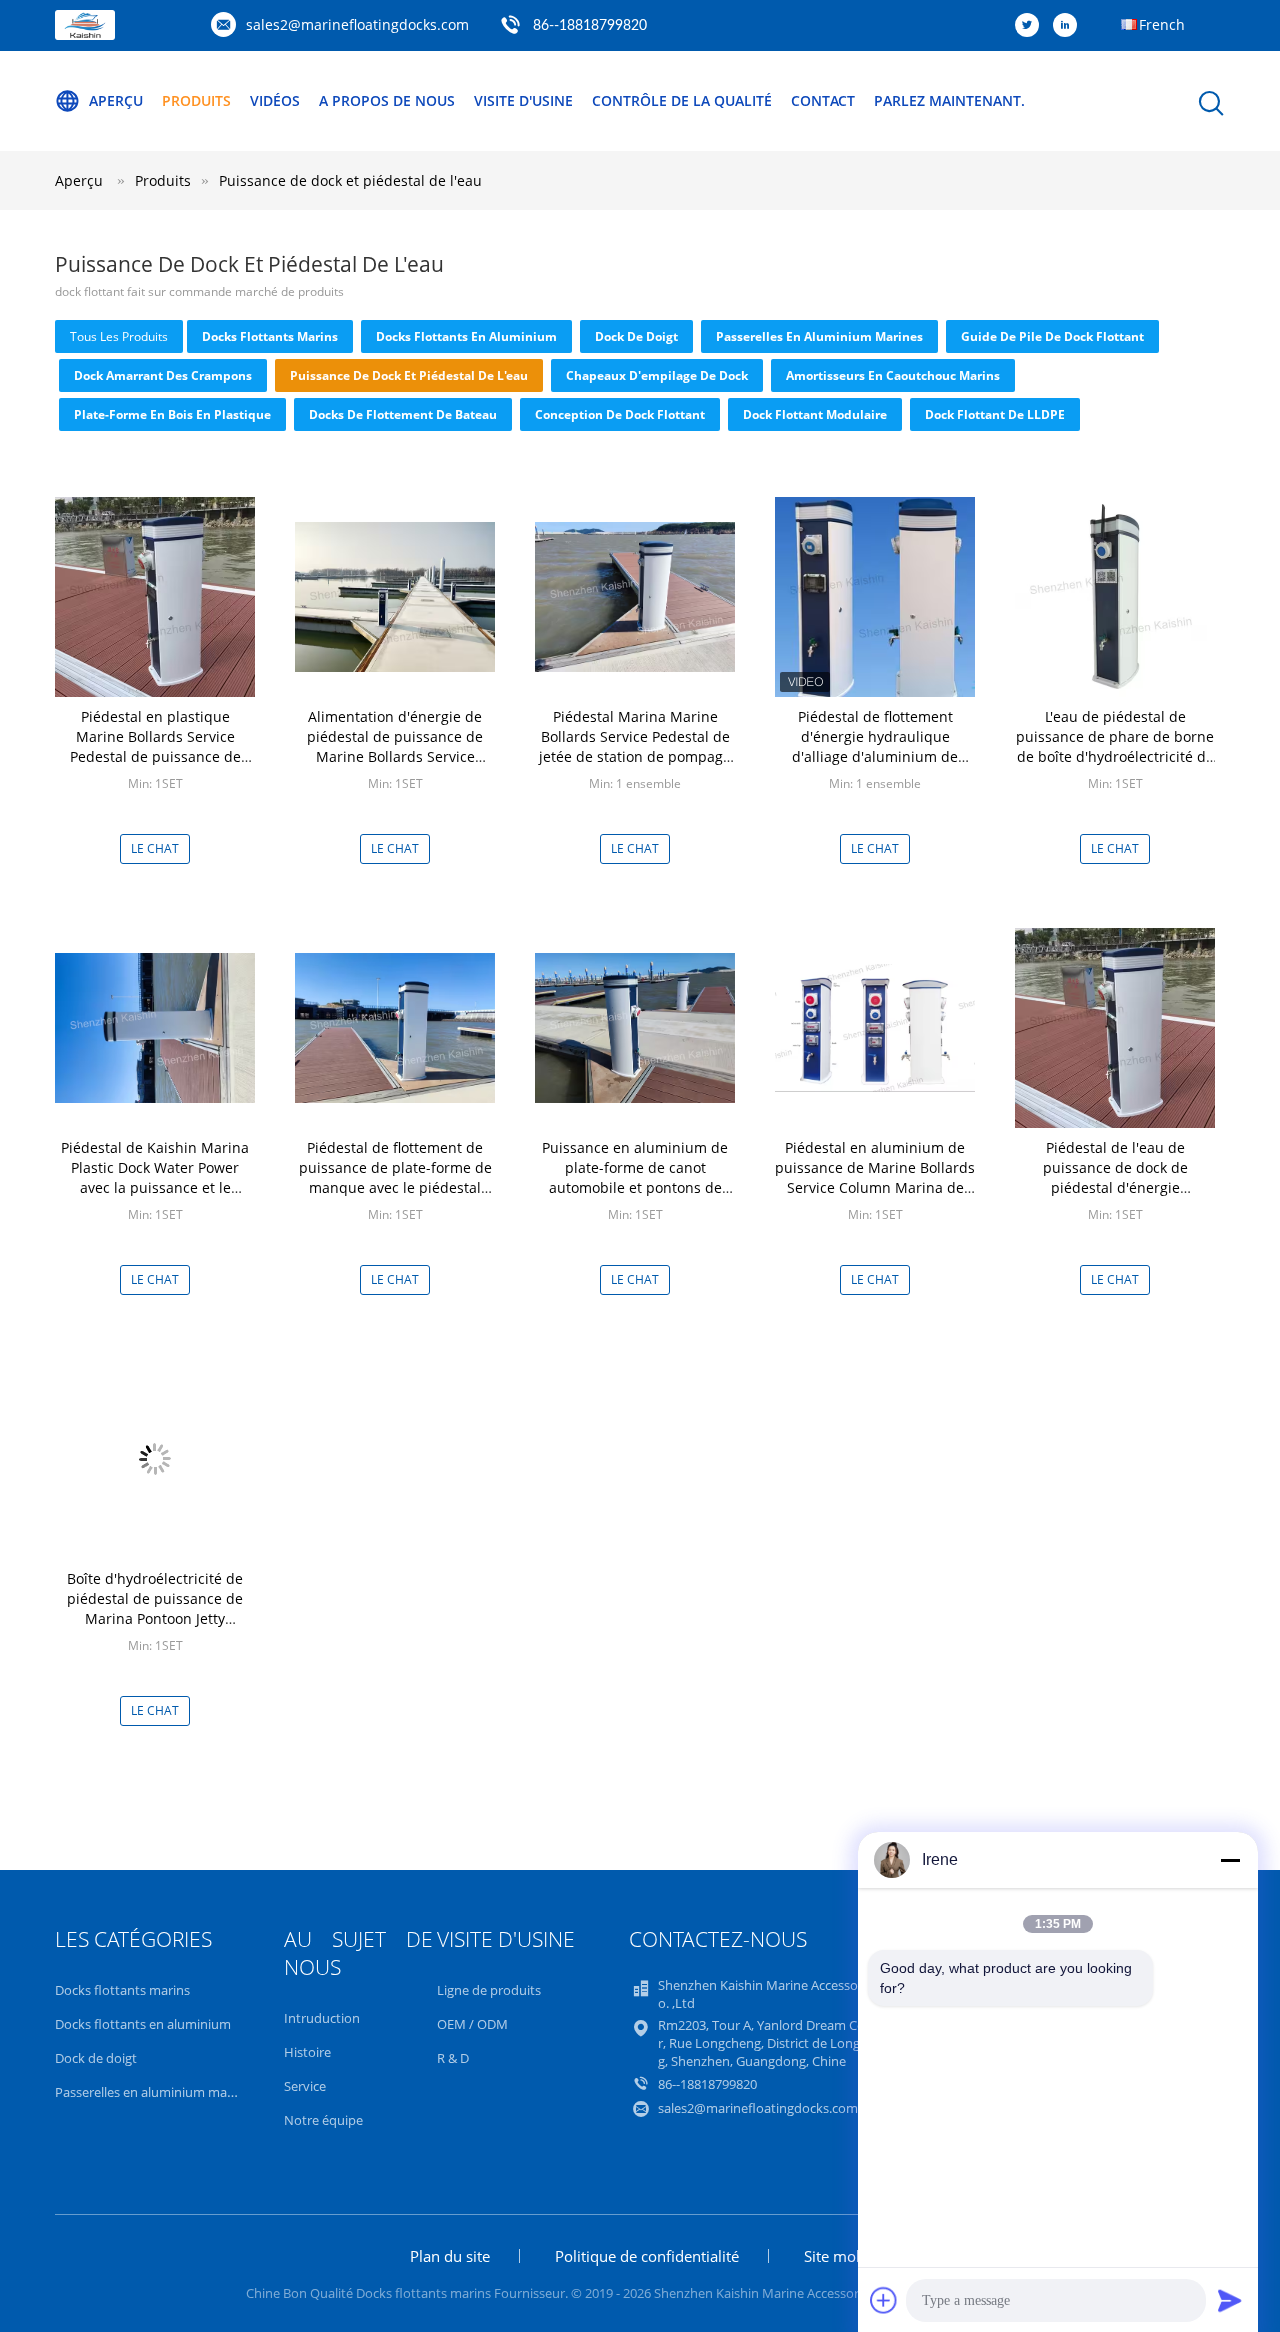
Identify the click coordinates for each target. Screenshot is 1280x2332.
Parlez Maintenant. (949, 100)
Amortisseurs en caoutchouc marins (893, 375)
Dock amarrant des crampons (163, 375)
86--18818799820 (590, 26)
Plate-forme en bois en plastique (172, 414)
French (1162, 24)
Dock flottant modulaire (815, 414)
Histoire (307, 2052)
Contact (823, 100)
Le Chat (155, 848)
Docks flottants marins (270, 336)
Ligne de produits (489, 1990)
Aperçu (116, 100)
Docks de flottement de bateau (403, 414)
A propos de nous (387, 100)
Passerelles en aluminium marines (819, 336)
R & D (453, 2058)
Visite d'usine (523, 100)
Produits (196, 100)
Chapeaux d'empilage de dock (657, 375)
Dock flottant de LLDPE (995, 414)
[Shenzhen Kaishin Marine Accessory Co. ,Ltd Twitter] (1032, 26)
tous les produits (119, 336)
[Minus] (1230, 1860)
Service (305, 2086)
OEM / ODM (472, 2024)
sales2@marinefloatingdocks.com (357, 24)
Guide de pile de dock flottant (1052, 336)
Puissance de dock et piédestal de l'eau (350, 180)
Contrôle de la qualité (682, 100)
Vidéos (275, 100)
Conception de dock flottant (620, 414)
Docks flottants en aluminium (466, 336)
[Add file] (884, 2300)
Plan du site (450, 2256)
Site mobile (842, 2256)
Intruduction (322, 2018)
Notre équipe (323, 2120)
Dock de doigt (636, 336)
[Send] (1230, 2300)
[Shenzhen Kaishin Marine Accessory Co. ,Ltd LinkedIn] (1070, 26)
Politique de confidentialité (647, 2256)
